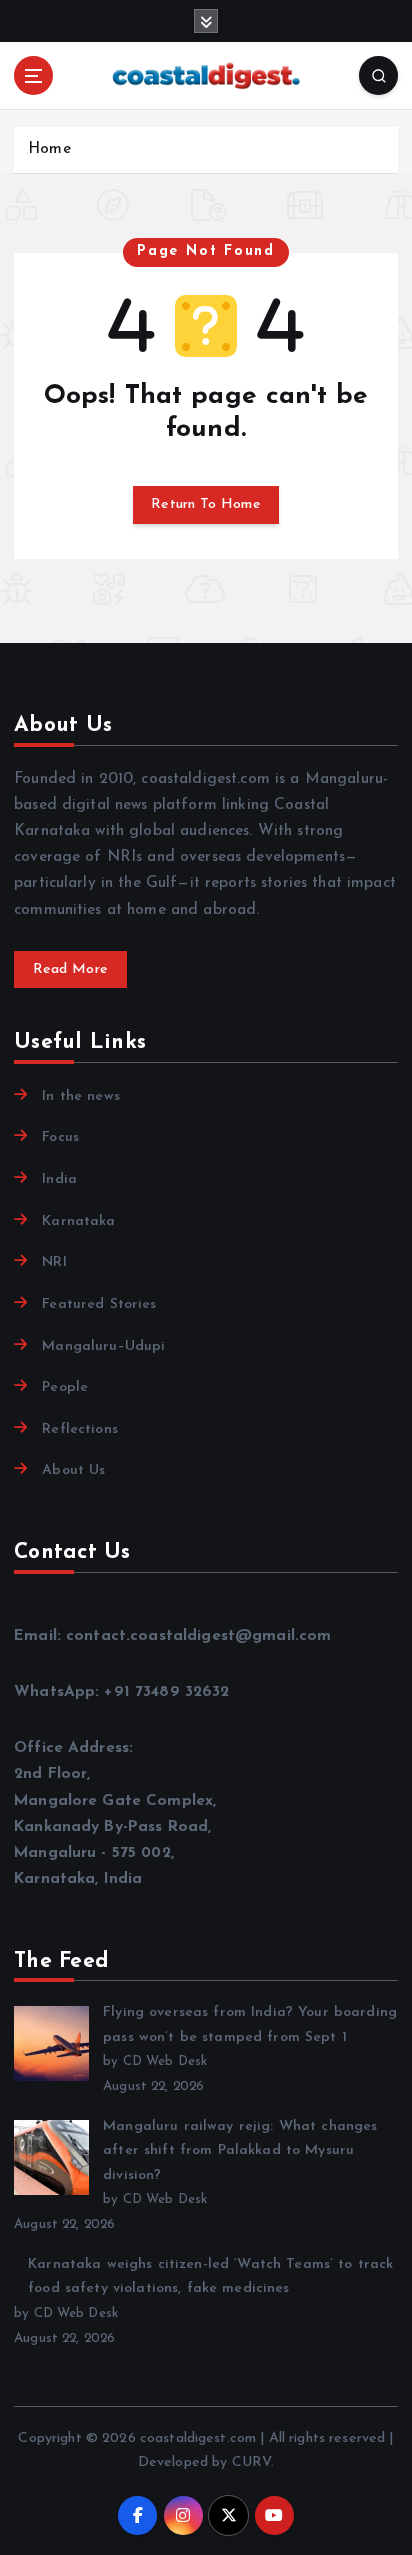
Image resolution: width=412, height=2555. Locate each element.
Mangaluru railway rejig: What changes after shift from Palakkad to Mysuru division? (240, 2151)
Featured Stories (99, 1304)
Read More (70, 969)
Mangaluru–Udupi (103, 1346)
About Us (73, 1470)
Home (49, 149)
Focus (60, 1137)
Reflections (80, 1429)
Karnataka (78, 1221)
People (65, 1387)
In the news (81, 1096)
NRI (54, 1262)
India (59, 1179)
